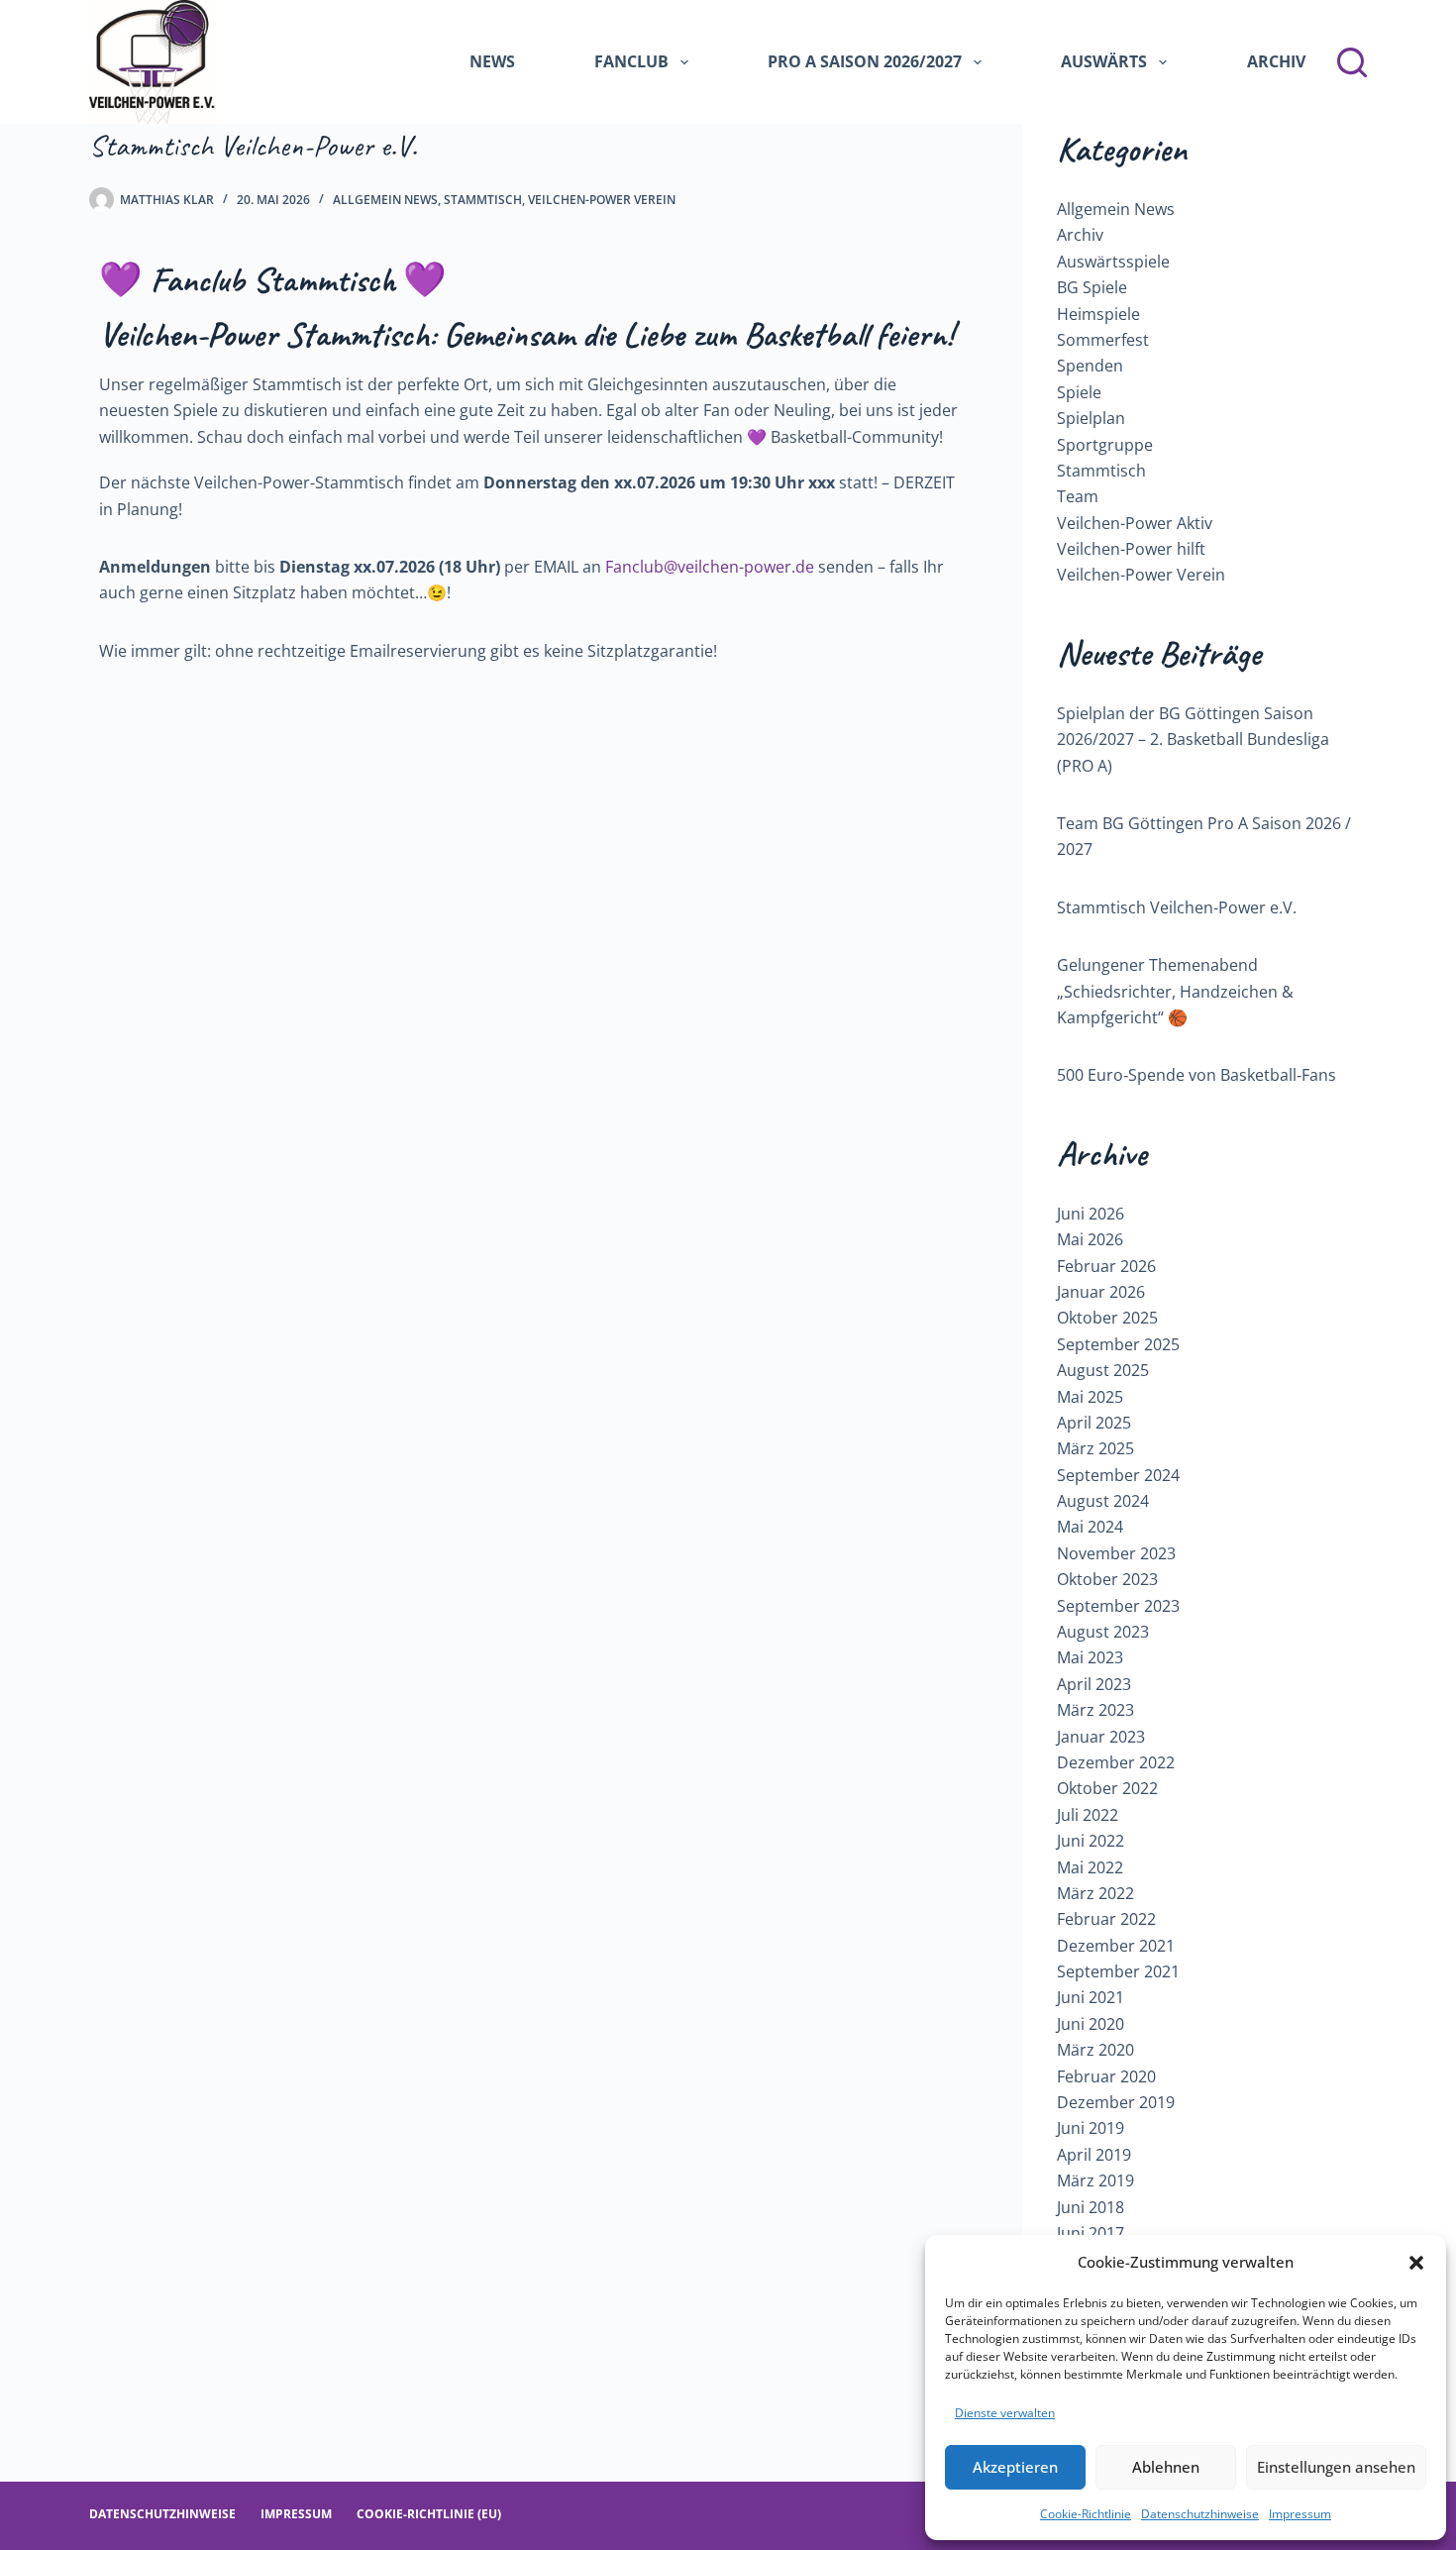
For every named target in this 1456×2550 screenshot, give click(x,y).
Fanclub (631, 61)
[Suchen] (1352, 62)
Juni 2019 (1091, 2128)
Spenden (1090, 366)
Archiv (1276, 61)
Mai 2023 (1090, 1657)
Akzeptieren (1015, 2467)
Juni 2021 (1091, 1997)
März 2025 (1095, 1448)
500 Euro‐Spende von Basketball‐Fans (1196, 1075)
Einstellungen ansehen (1336, 2467)
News (492, 61)
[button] (1416, 2263)
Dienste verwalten (1005, 2413)
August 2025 (1103, 1370)
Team (1078, 496)
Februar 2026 (1106, 1266)
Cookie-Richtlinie (1086, 2514)
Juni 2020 (1091, 2024)
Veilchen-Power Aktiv (1135, 523)
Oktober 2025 (1107, 1318)
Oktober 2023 (1107, 1579)
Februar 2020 (1106, 2076)
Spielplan (1091, 418)
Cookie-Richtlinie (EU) (429, 2514)
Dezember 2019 (1116, 2102)
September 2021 (1118, 1971)
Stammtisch (483, 200)
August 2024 (1103, 1501)
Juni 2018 (1091, 2207)
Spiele (1079, 392)
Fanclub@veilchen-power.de (710, 567)
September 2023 (1118, 1606)
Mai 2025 (1090, 1397)
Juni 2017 (1091, 2233)
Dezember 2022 (1116, 1762)
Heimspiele (1098, 314)
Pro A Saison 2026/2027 (865, 61)
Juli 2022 (1088, 1815)
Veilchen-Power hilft (1131, 549)
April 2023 (1094, 1684)
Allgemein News (385, 200)
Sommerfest (1103, 340)
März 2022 (1095, 1893)
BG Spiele (1092, 287)
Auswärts (1104, 61)
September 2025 (1118, 1344)
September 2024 (1118, 1475)
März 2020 (1095, 2050)
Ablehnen (1166, 2467)
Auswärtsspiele (1113, 262)
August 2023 (1103, 1632)
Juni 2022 (1091, 1841)
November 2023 (1116, 1553)
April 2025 (1094, 1423)
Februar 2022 (1106, 1919)
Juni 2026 (1091, 1214)
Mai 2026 (1090, 1239)
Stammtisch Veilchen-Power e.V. (1177, 907)
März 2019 (1095, 2180)
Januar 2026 (1101, 1292)
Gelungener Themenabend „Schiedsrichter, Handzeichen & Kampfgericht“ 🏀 (1175, 991)
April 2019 (1094, 2155)
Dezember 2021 (1116, 1946)
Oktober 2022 (1107, 1788)
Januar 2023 (1101, 1737)
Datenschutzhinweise (1200, 2514)
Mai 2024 (1090, 1527)
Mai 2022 (1090, 1867)
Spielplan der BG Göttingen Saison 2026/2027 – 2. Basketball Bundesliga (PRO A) (1193, 740)
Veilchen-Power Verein (602, 200)
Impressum (1300, 2514)
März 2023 (1095, 1710)
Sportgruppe (1105, 445)
